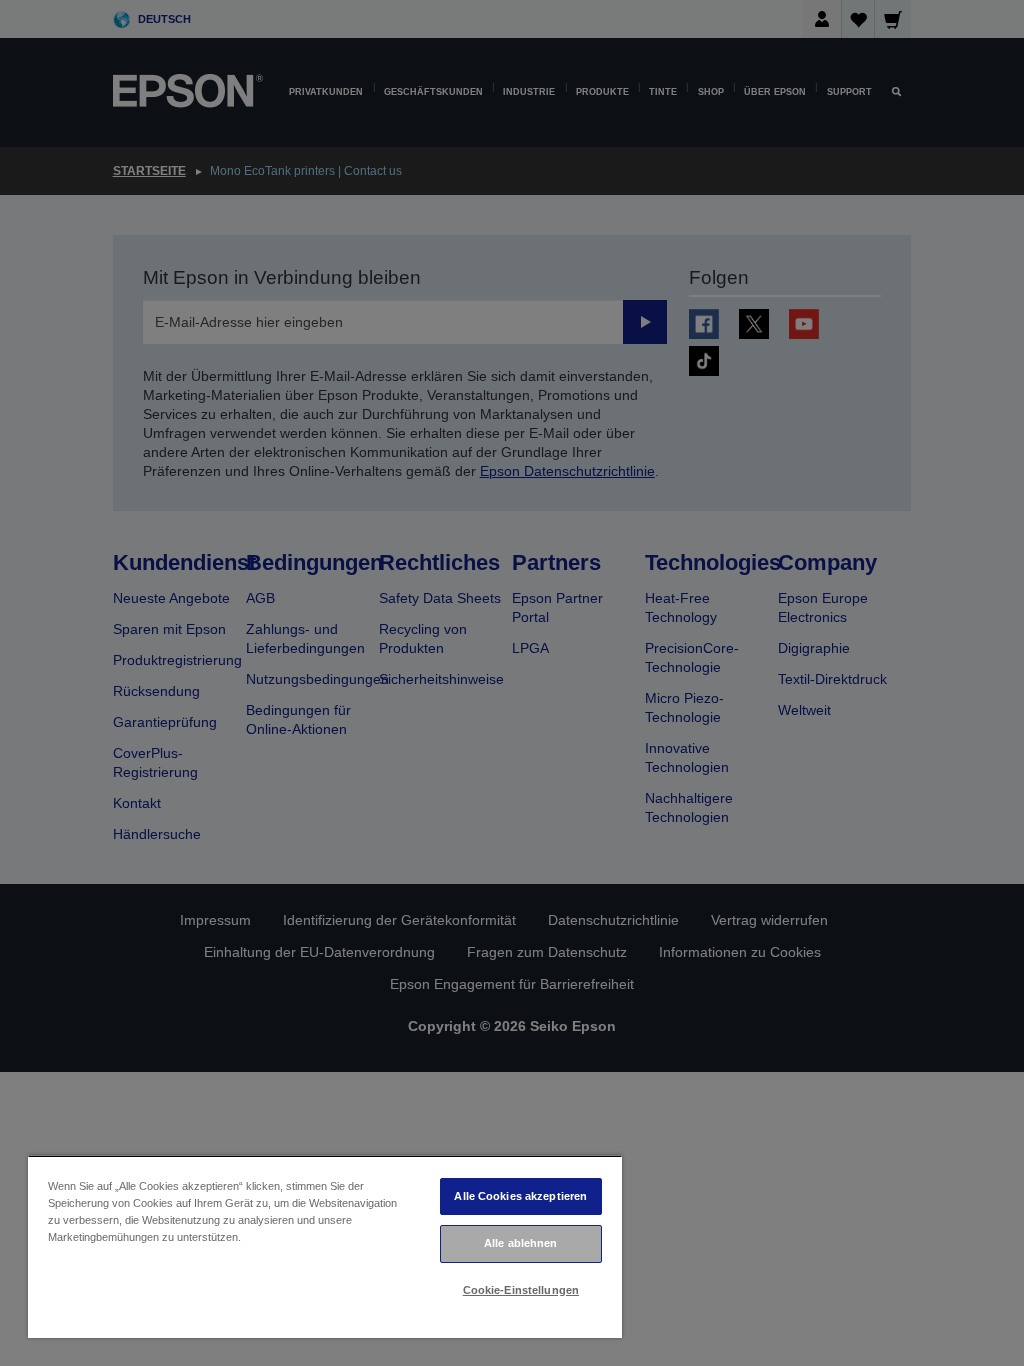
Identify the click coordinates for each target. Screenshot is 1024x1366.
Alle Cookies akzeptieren (520, 1196)
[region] (325, 1246)
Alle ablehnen (520, 1243)
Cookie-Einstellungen (521, 1290)
